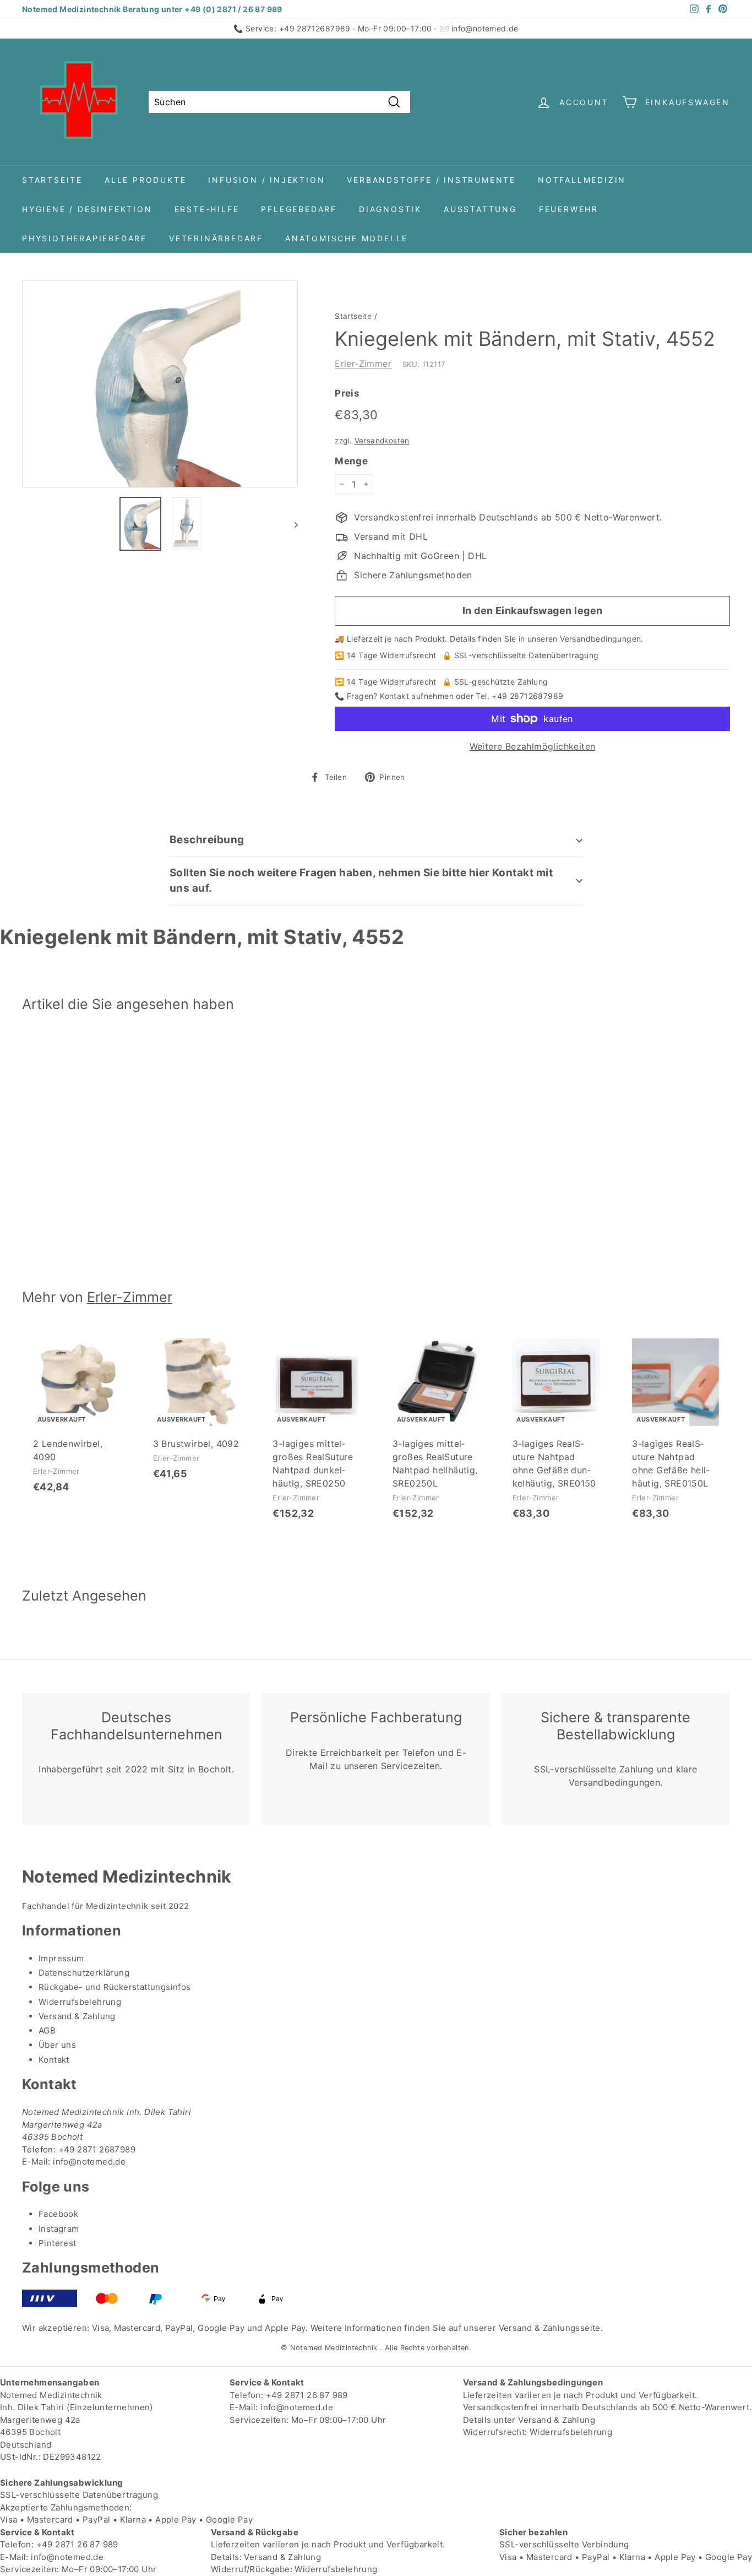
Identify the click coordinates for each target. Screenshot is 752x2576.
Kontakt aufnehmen (417, 696)
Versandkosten (382, 441)
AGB (47, 2030)
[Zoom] (160, 384)
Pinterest (58, 2243)
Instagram (59, 2229)
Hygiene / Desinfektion (87, 209)
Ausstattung (480, 209)
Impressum (61, 1958)
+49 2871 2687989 (97, 2149)
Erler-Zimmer (363, 364)
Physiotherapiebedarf (85, 238)
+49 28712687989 (315, 28)
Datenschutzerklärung (84, 1973)
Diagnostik (390, 209)
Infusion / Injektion (266, 180)
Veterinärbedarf (216, 238)
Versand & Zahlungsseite (550, 2328)
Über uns (57, 2045)
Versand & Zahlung (77, 2016)
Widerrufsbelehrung (80, 2002)
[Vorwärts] (291, 524)
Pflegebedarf (299, 209)
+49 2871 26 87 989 (307, 2395)
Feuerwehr (569, 209)
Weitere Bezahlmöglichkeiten (533, 746)
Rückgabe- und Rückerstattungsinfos (115, 1987)
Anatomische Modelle (347, 238)
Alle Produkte (145, 180)
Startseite (52, 180)
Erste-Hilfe (207, 209)
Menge (351, 461)
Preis (347, 393)
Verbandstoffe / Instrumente (431, 180)
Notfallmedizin (582, 180)
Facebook (58, 2214)
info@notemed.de (485, 28)
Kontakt (54, 2060)
